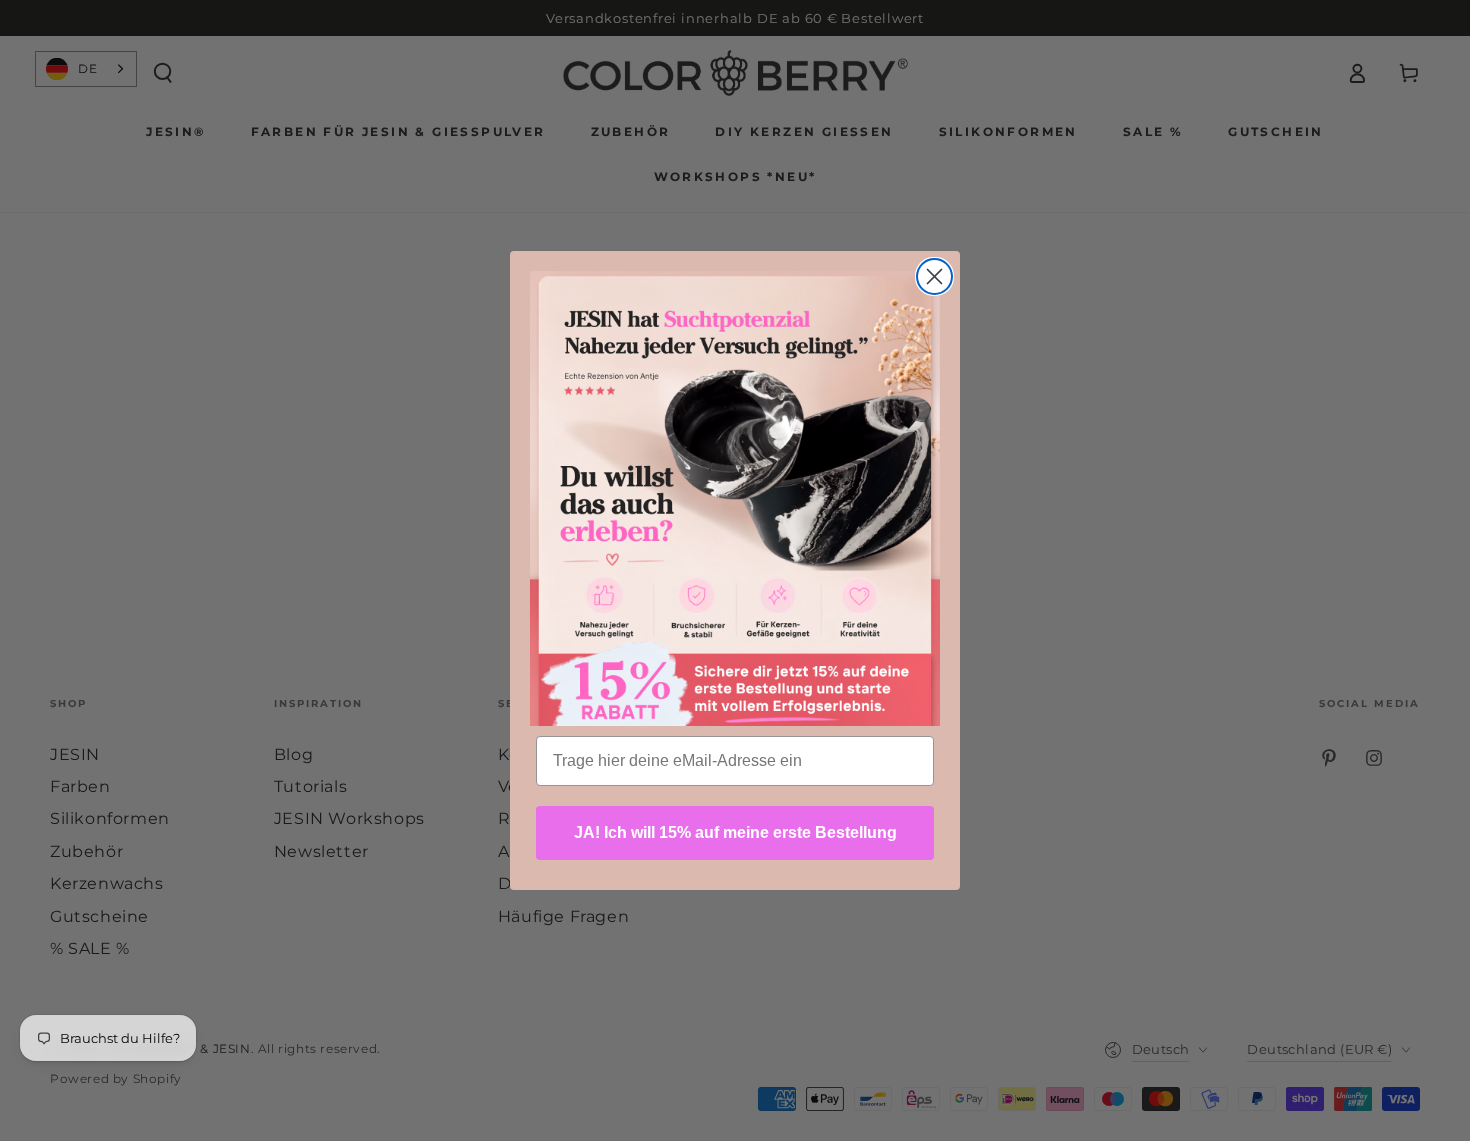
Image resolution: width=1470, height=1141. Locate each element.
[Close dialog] (934, 276)
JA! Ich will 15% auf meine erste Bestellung (735, 832)
